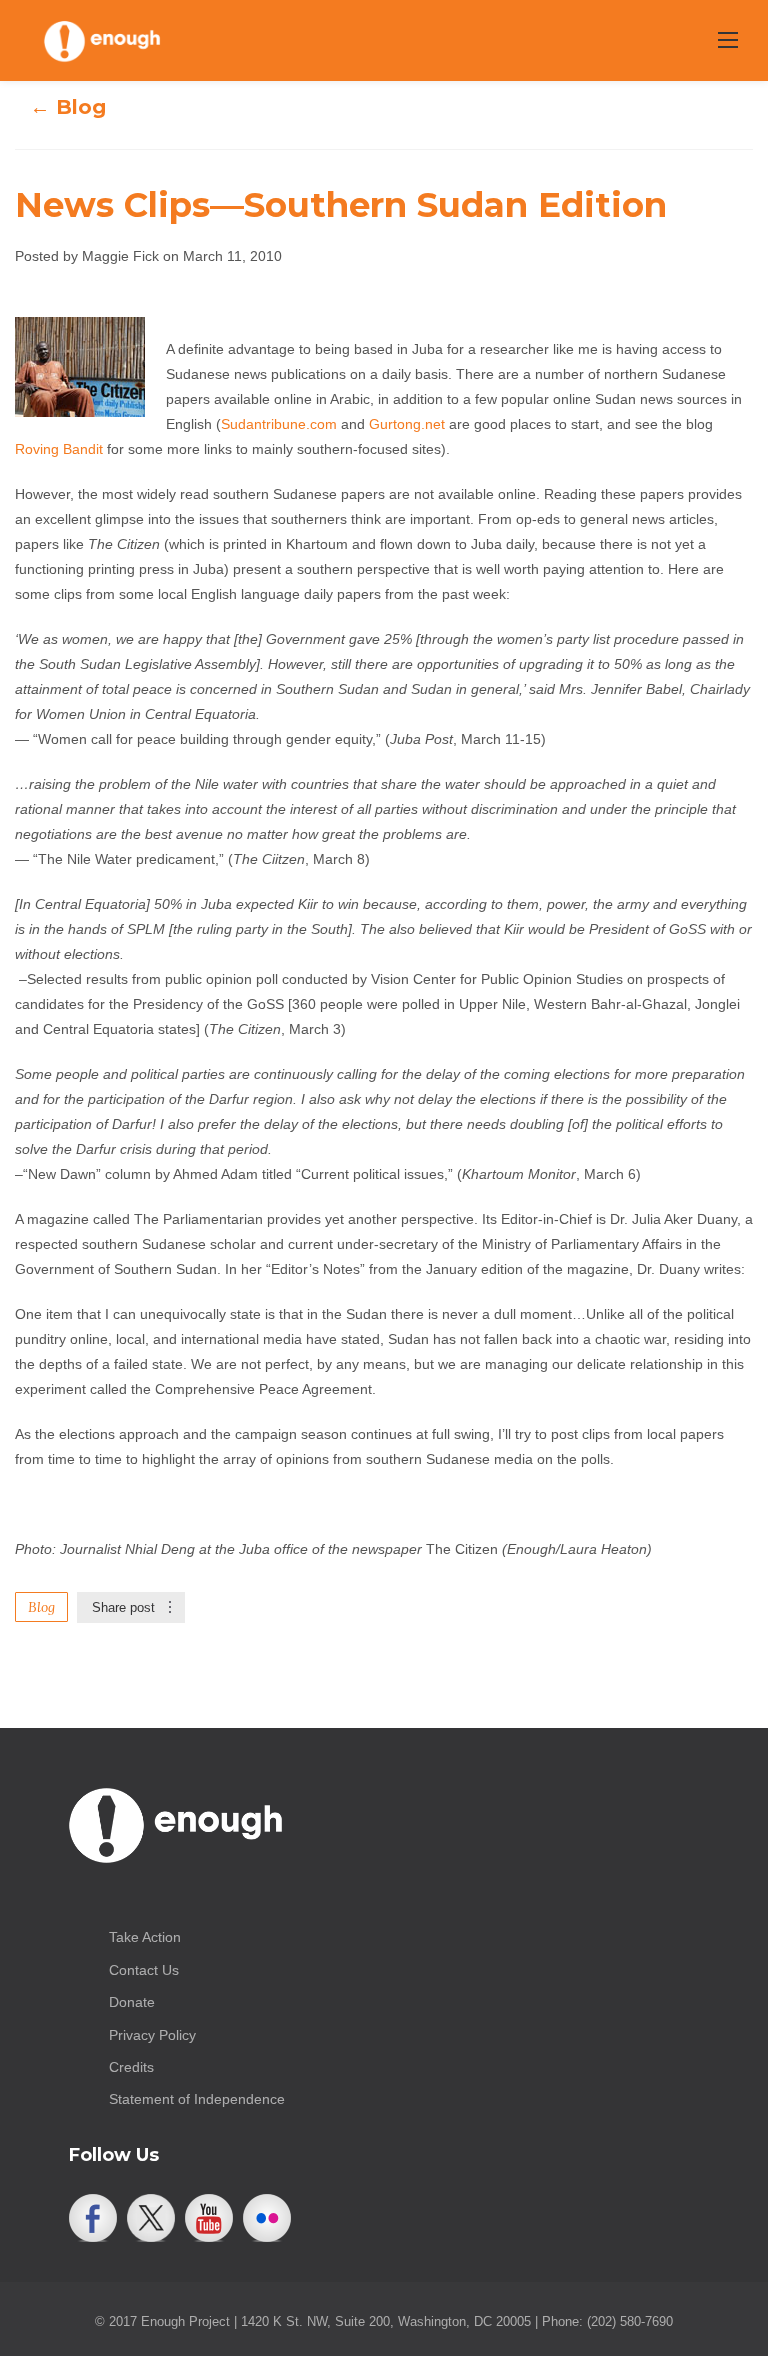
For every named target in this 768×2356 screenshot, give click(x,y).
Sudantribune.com (279, 424)
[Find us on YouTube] (209, 2218)
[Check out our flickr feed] (267, 2218)
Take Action (145, 1937)
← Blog (68, 107)
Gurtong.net (407, 424)
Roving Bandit (59, 449)
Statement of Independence (197, 2099)
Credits (131, 2067)
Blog (41, 1607)
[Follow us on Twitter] (151, 2218)
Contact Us (144, 1970)
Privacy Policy (152, 2035)
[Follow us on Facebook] (93, 2218)
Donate (132, 2002)
